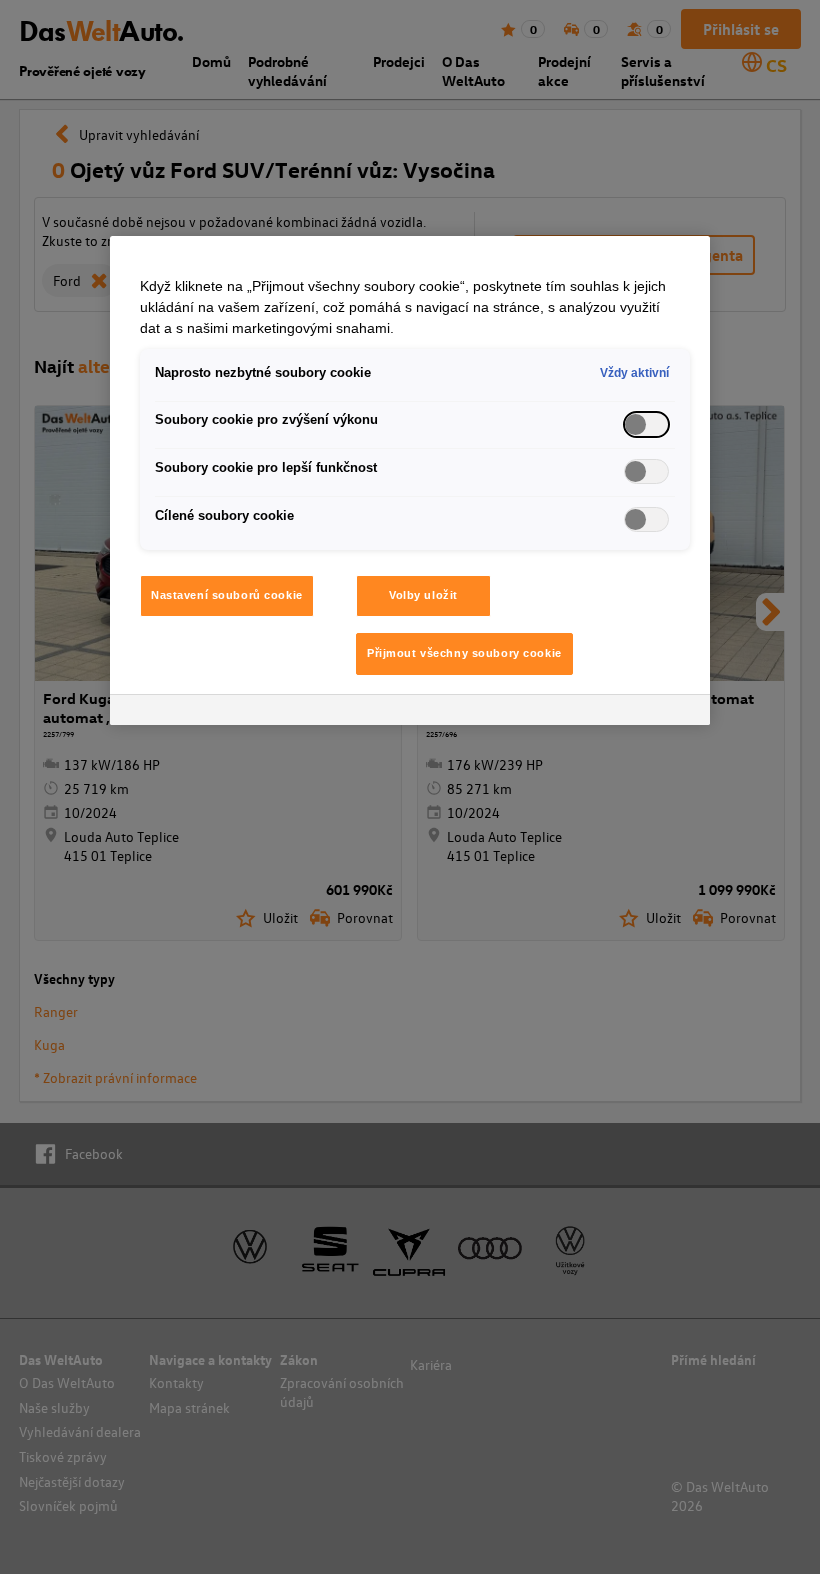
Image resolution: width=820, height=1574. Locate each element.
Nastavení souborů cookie (227, 595)
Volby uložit (423, 595)
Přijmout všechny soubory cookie (464, 653)
